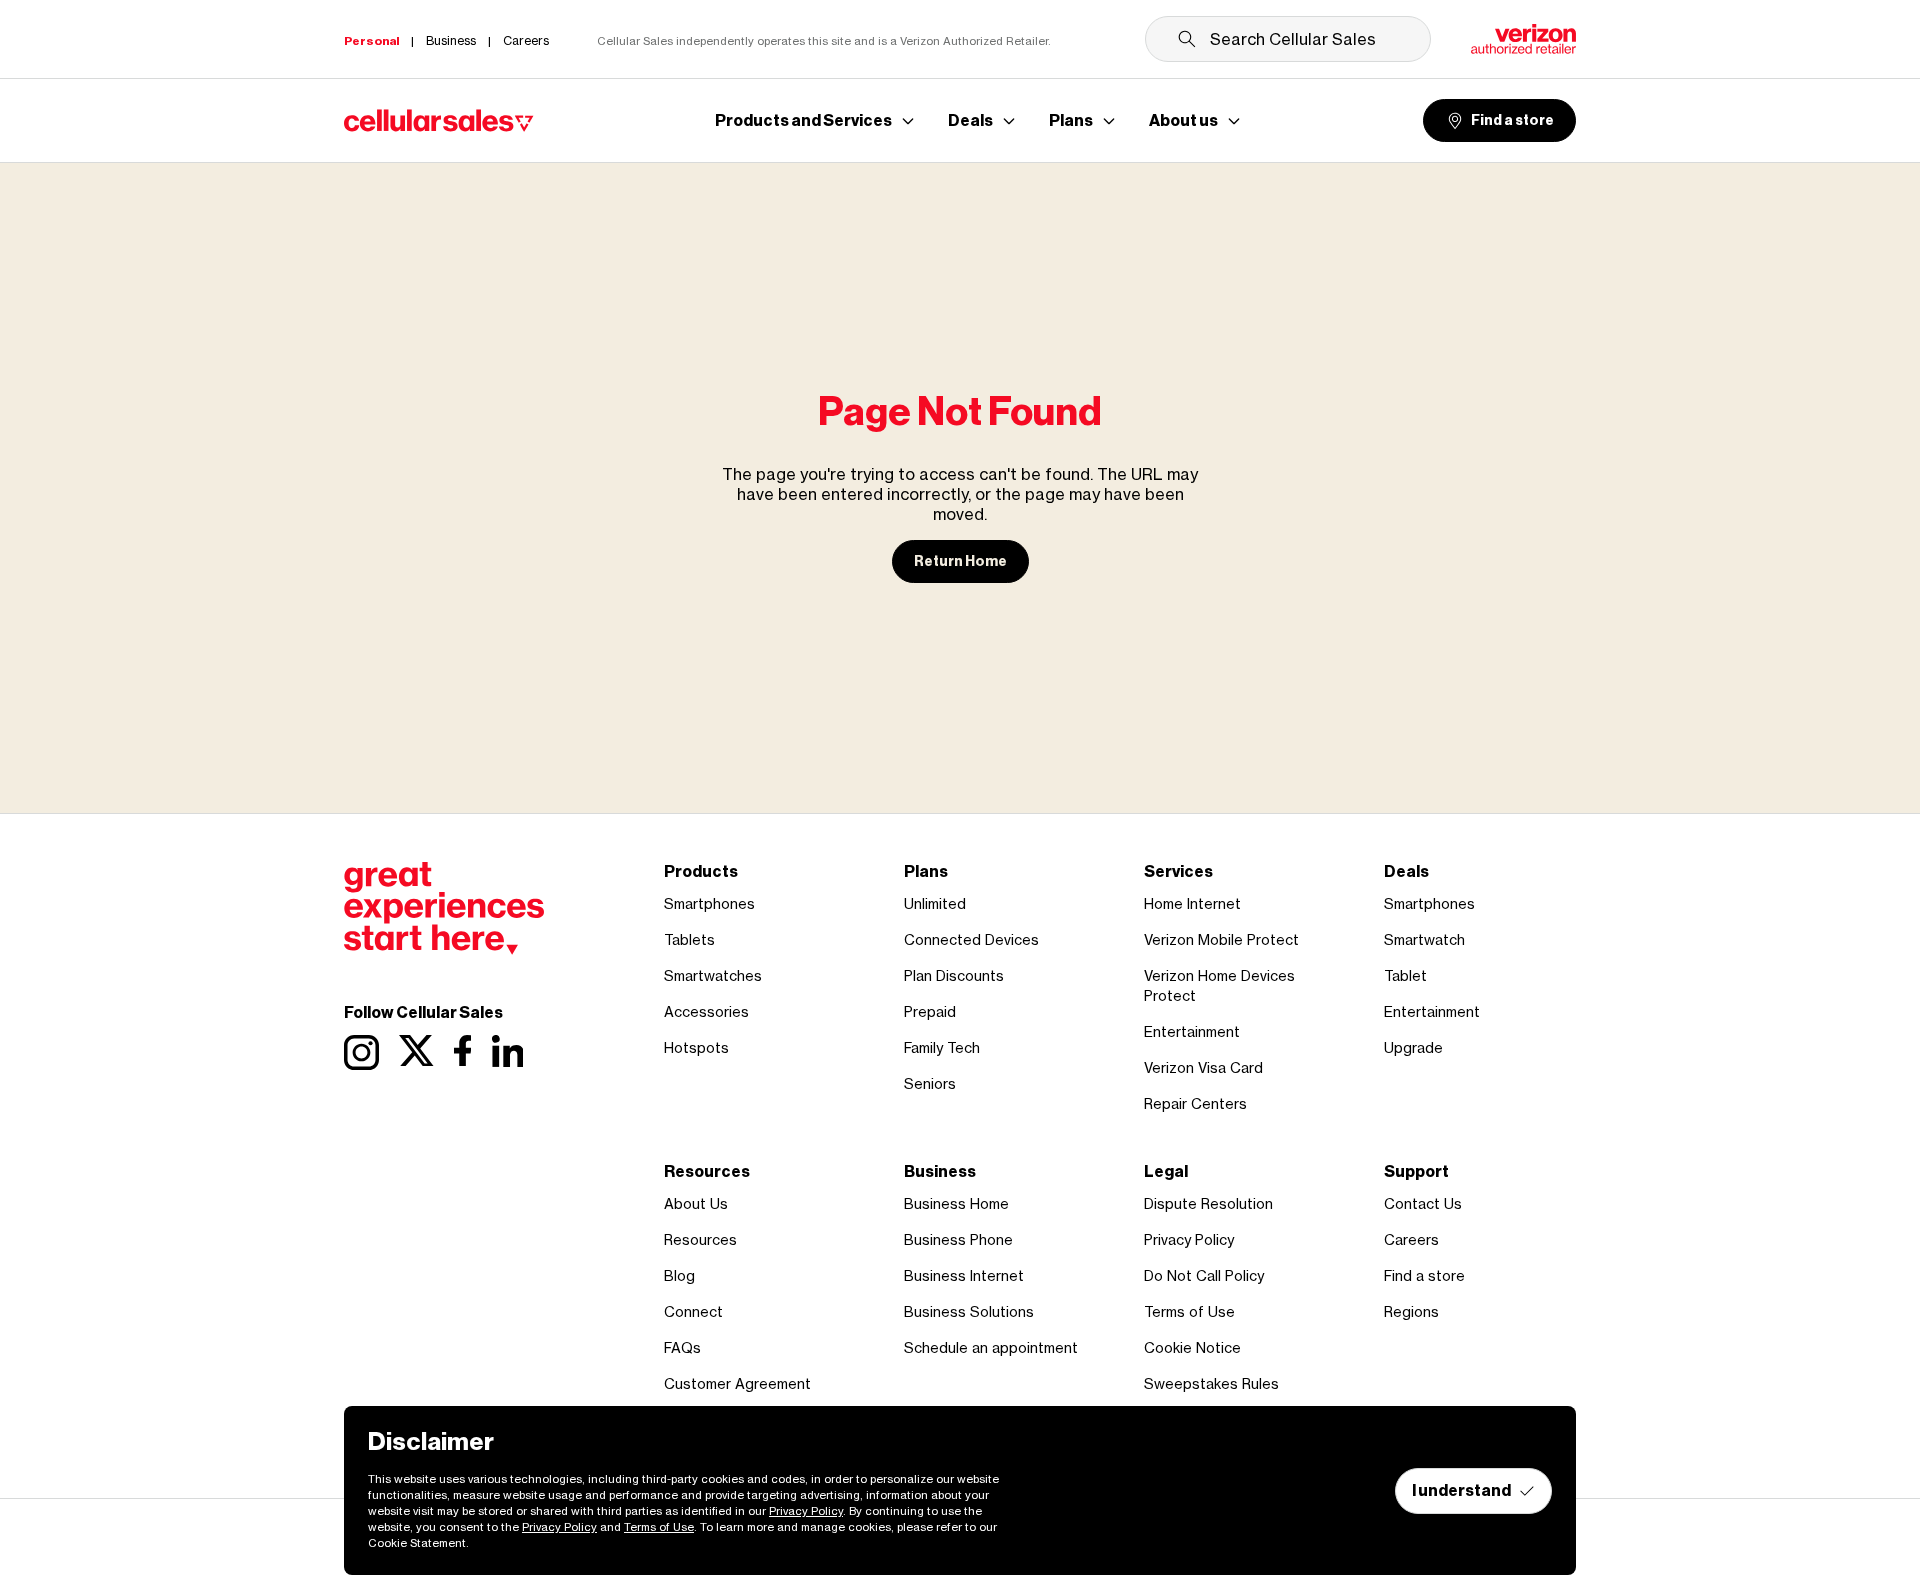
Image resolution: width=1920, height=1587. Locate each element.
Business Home (956, 1203)
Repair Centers (1195, 1103)
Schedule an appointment (991, 1347)
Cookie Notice (1192, 1347)
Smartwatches (713, 975)
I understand (1461, 1490)
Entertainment (1192, 1031)
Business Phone (958, 1239)
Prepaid (930, 1011)
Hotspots (696, 1047)
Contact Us (1423, 1203)
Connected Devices (971, 939)
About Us (696, 1203)
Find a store (1512, 120)
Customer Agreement (737, 1383)
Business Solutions (969, 1311)
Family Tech (942, 1047)
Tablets (689, 939)
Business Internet (964, 1275)
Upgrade (1413, 1047)
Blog (679, 1275)
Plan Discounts (954, 975)
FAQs (682, 1347)
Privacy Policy (1189, 1239)
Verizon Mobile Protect (1221, 939)
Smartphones (709, 903)
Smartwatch (1424, 939)
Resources (700, 1239)
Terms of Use (1189, 1311)
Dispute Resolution (1208, 1203)
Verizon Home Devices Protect (1219, 985)
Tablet (1405, 975)
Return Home (960, 561)
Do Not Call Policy (1204, 1275)
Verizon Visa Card (1203, 1067)
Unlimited (935, 903)
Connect (693, 1311)
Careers (1411, 1239)
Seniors (930, 1083)
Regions (1411, 1311)
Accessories (706, 1011)
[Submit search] (1187, 39)
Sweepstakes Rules (1211, 1383)
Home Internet (1192, 903)
